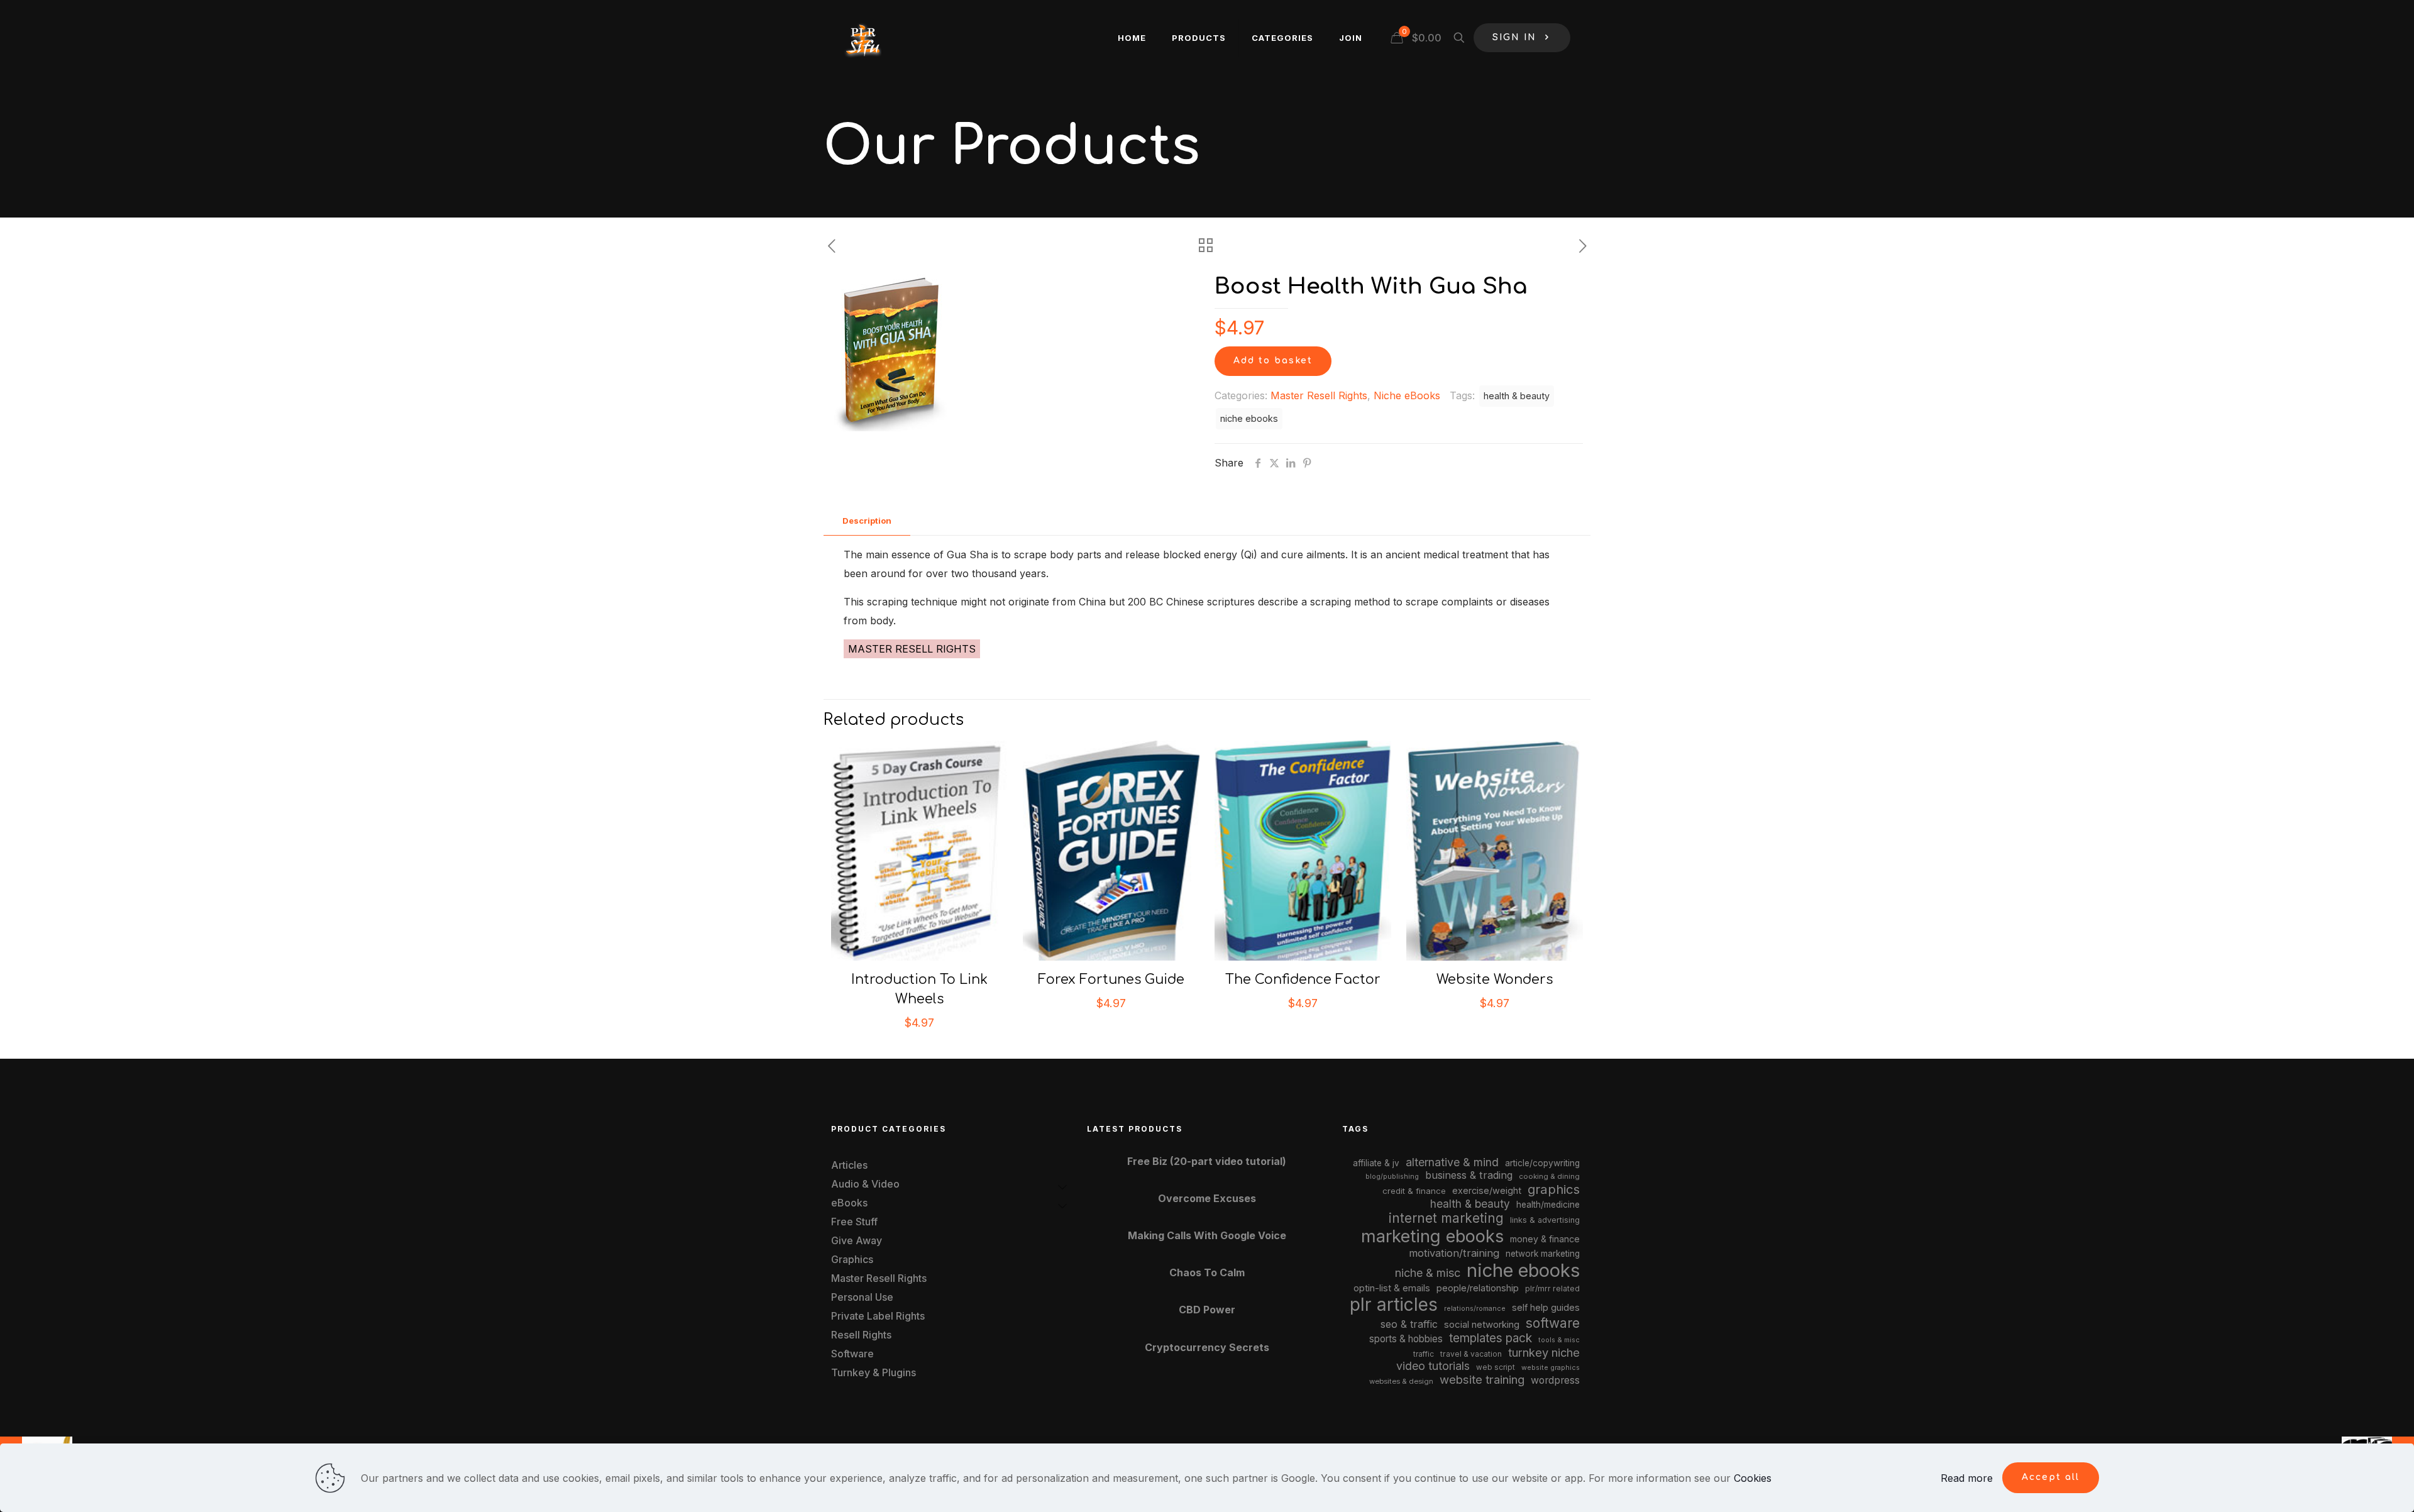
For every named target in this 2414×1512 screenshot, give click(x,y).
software (1553, 1323)
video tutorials (1433, 1366)
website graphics (1551, 1367)
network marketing (1543, 1254)
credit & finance (1414, 1191)
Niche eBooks (1407, 395)
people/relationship (1478, 1288)
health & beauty (1517, 396)
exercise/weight (1487, 1190)
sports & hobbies (1406, 1339)
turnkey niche (1544, 1352)
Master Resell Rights (1319, 395)
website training (1482, 1379)
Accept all (2051, 1477)
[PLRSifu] (863, 38)
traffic (1424, 1354)
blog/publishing (1392, 1177)
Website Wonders (1495, 979)
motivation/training (1454, 1253)
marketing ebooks (1432, 1236)
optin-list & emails (1392, 1288)
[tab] (867, 521)
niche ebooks (1249, 418)
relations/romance (1475, 1308)
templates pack (1491, 1338)
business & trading (1469, 1175)
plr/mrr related (1552, 1289)
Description (867, 521)
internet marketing (1446, 1218)
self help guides (1546, 1307)
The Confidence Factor (1303, 979)
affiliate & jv (1376, 1163)
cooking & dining (1549, 1176)
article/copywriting (1542, 1163)
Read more (1967, 1478)
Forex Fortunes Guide (1111, 979)
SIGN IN (1514, 37)
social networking (1482, 1325)
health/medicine (1548, 1205)
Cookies (1753, 1478)
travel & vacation (1471, 1354)
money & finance (1545, 1239)
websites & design (1401, 1381)
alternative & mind (1452, 1162)
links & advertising (1545, 1220)
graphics (1554, 1189)
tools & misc (1559, 1340)
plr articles (1394, 1305)
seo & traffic (1409, 1324)
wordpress (1555, 1380)
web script (1496, 1367)
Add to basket (1273, 361)
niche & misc (1428, 1273)
